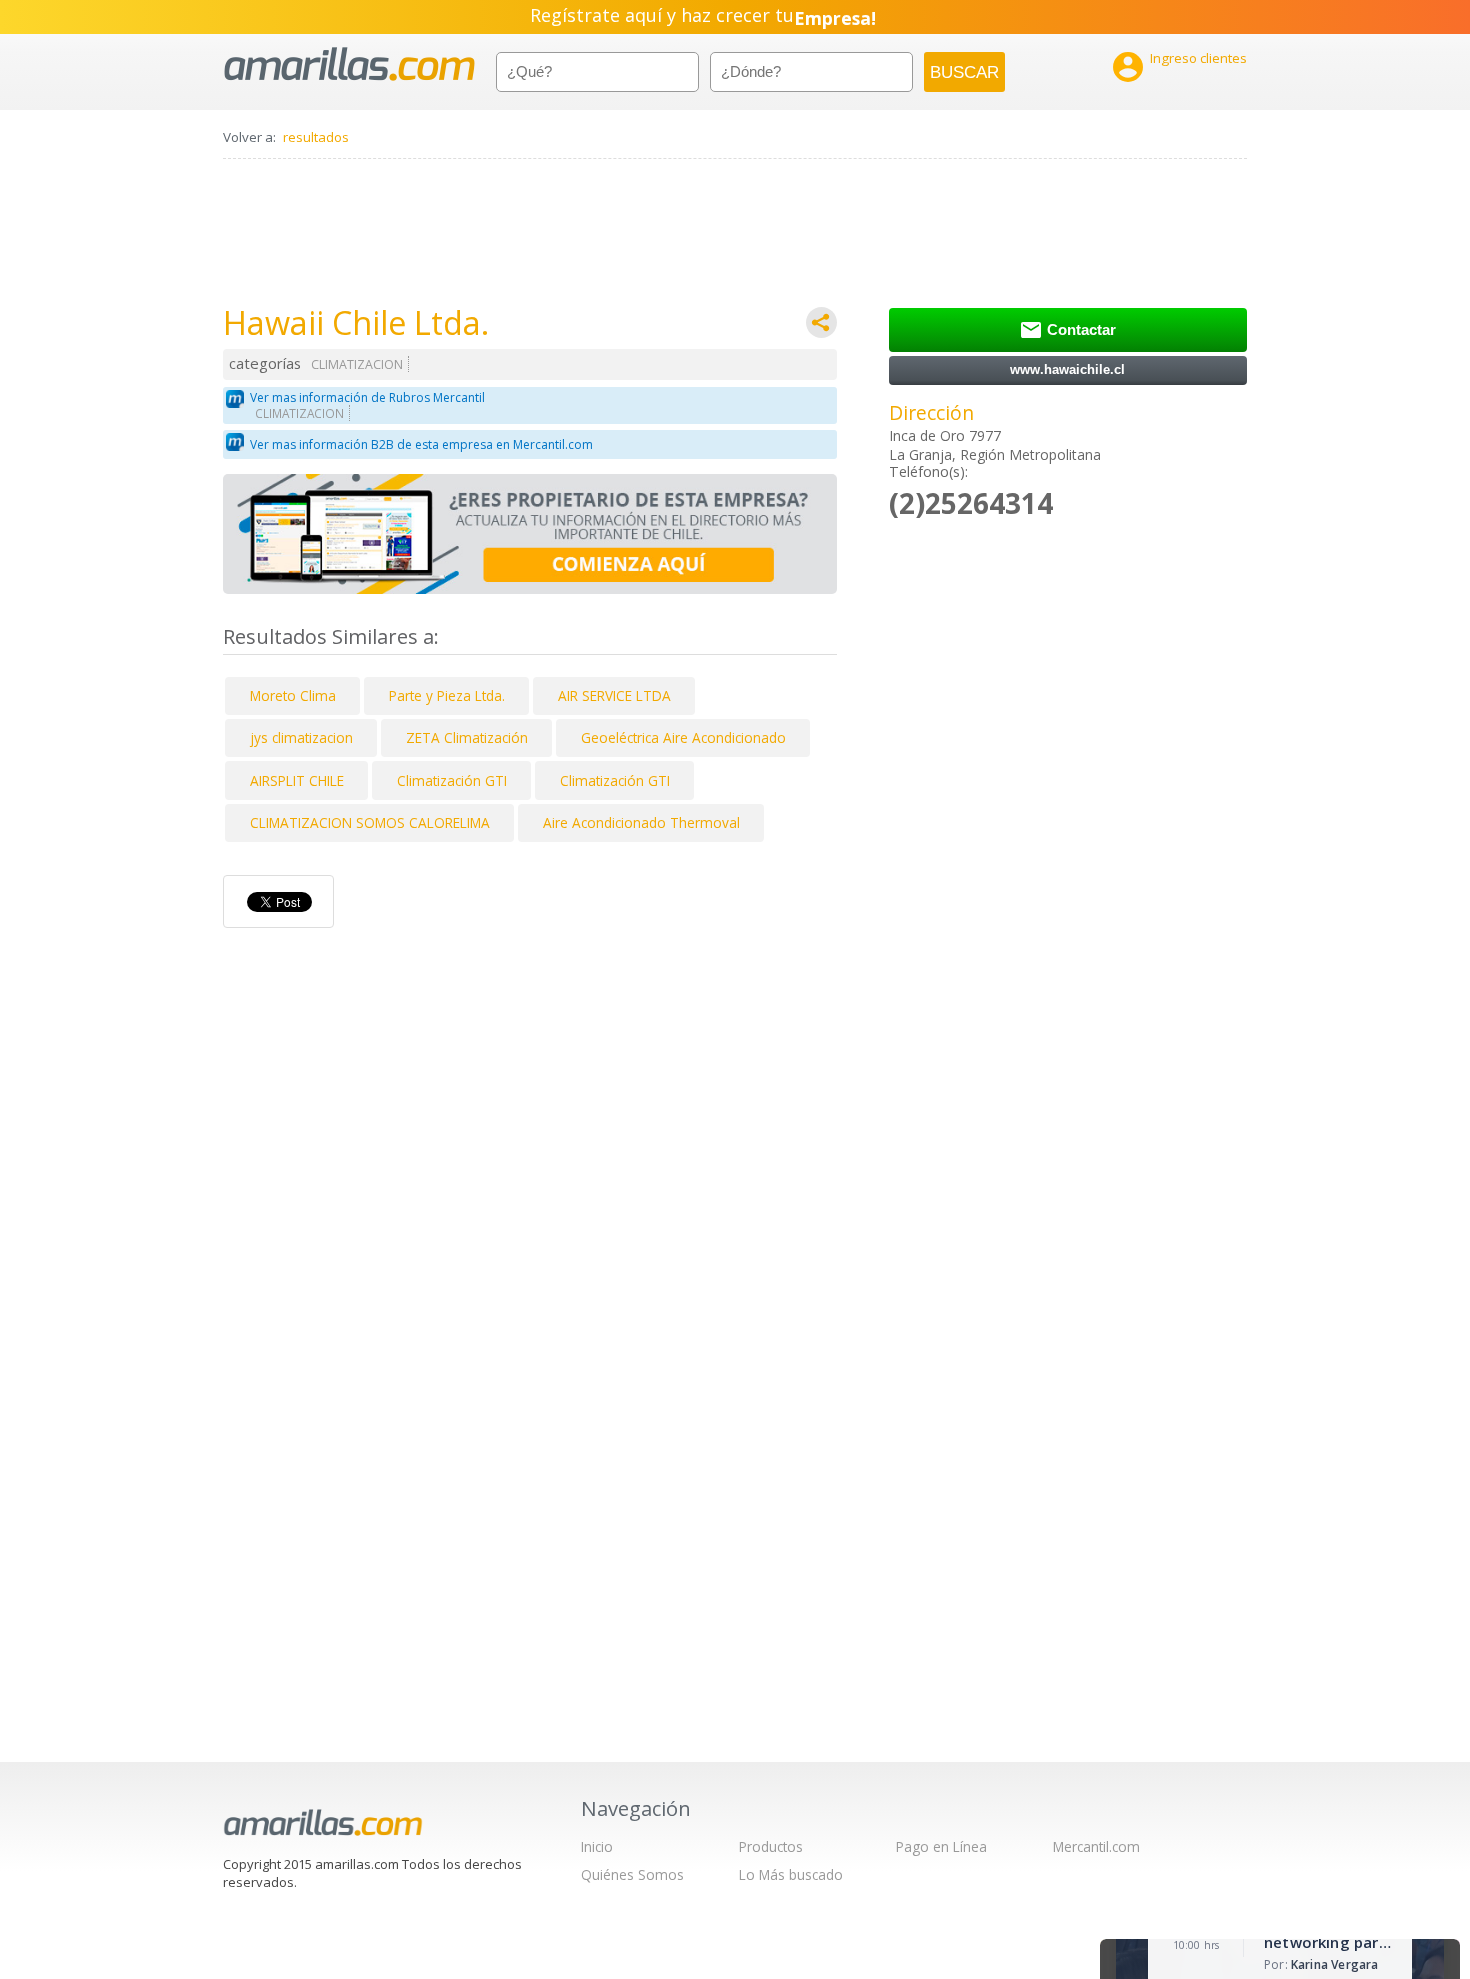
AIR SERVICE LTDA (614, 695)
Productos (771, 1846)
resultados (316, 137)
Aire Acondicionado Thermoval (641, 822)
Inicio (597, 1846)
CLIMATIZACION (357, 364)
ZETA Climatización (467, 737)
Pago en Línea (941, 1846)
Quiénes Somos (632, 1874)
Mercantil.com (1096, 1846)
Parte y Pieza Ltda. (447, 695)
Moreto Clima (293, 695)
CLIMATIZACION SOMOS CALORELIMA (370, 822)
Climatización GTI (452, 780)
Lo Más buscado (791, 1874)
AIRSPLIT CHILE (297, 780)
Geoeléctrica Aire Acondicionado (683, 737)
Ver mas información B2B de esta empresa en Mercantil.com (421, 444)
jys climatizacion (301, 737)
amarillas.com (349, 64)
